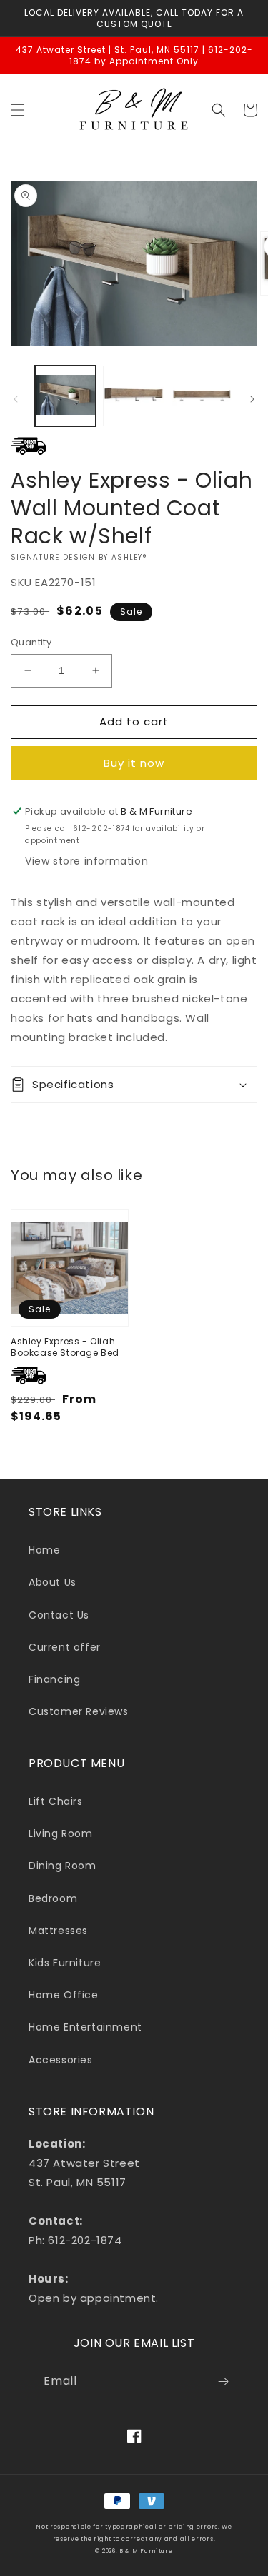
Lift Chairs (56, 1801)
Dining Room (63, 1866)
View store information (86, 861)
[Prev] (16, 399)
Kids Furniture (65, 1963)
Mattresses (58, 1931)
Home (44, 1550)
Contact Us (59, 1615)
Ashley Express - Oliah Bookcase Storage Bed (65, 1347)
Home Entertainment (85, 2027)
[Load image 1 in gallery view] (65, 396)
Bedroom (53, 1898)
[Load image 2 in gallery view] (133, 396)
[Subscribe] (223, 2381)
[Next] (252, 399)
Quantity (31, 642)
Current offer (65, 1647)
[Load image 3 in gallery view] (202, 396)
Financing (54, 1679)
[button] (18, 110)
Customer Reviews (79, 1711)
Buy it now (134, 763)
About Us (53, 1582)
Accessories (61, 2060)
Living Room (61, 1833)
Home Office (64, 1995)
